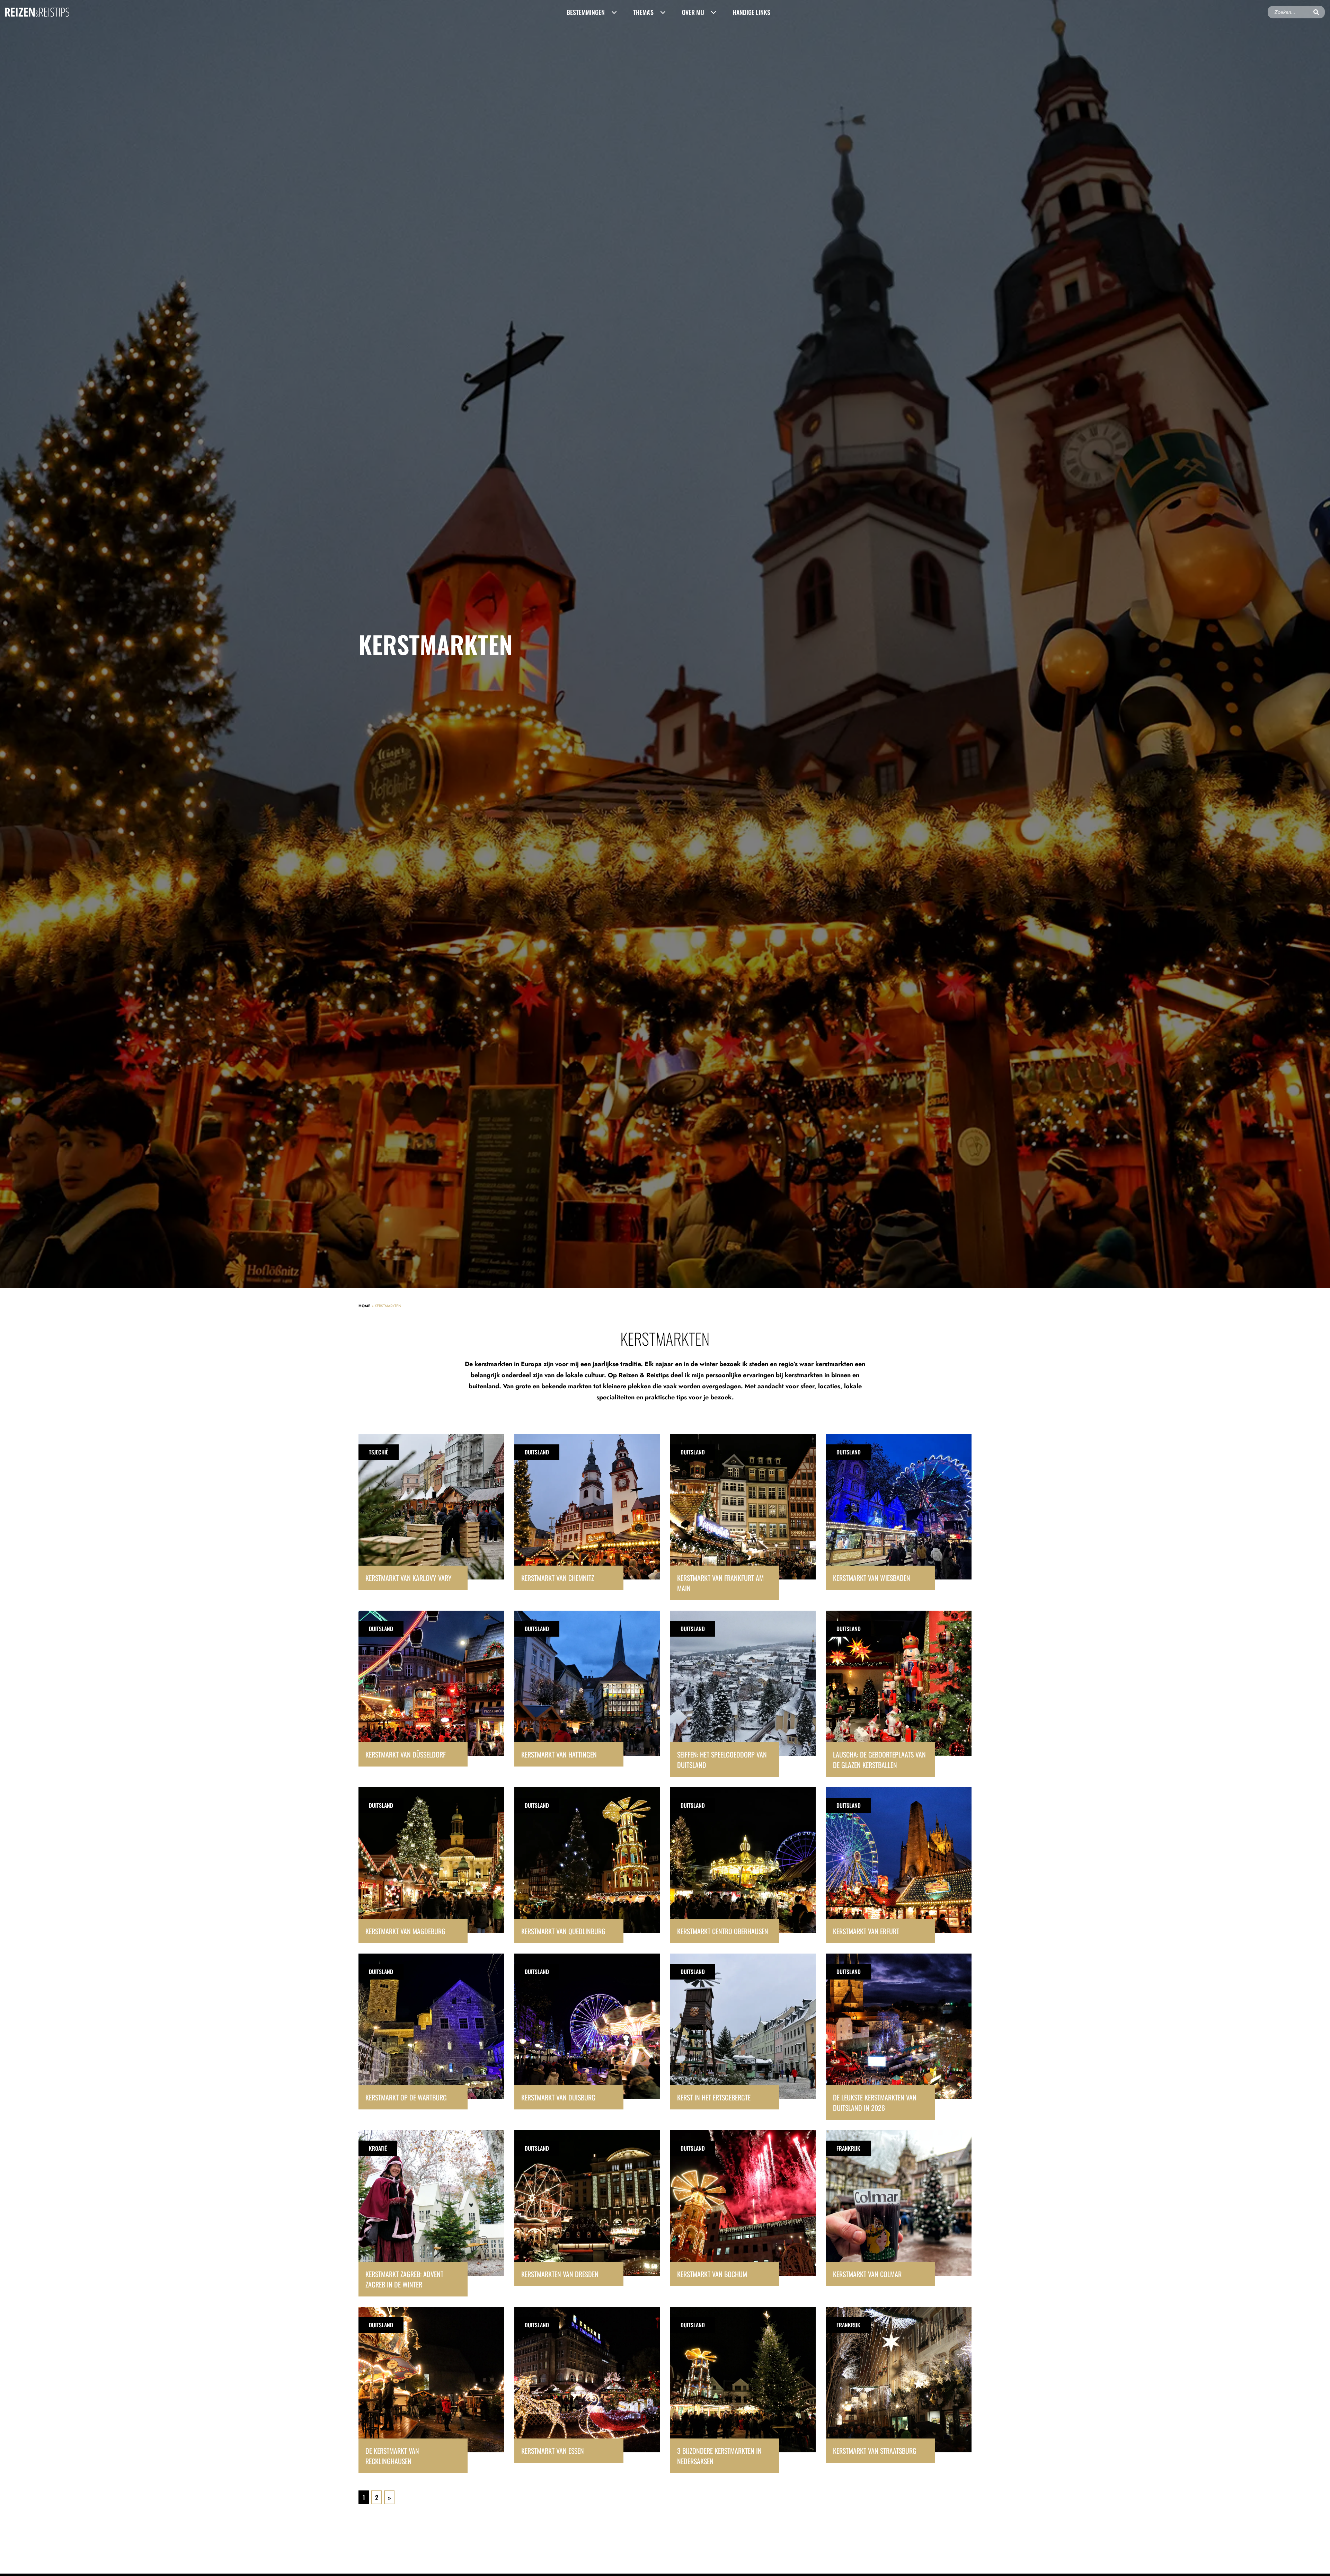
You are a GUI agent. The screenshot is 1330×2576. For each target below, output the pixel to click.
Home (365, 1306)
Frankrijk (848, 2148)
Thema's (643, 12)
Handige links (751, 12)
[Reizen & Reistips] (37, 12)
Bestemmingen (586, 12)
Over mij (693, 12)
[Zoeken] (1316, 12)
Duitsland (537, 1452)
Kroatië (378, 2148)
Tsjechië (379, 1452)
